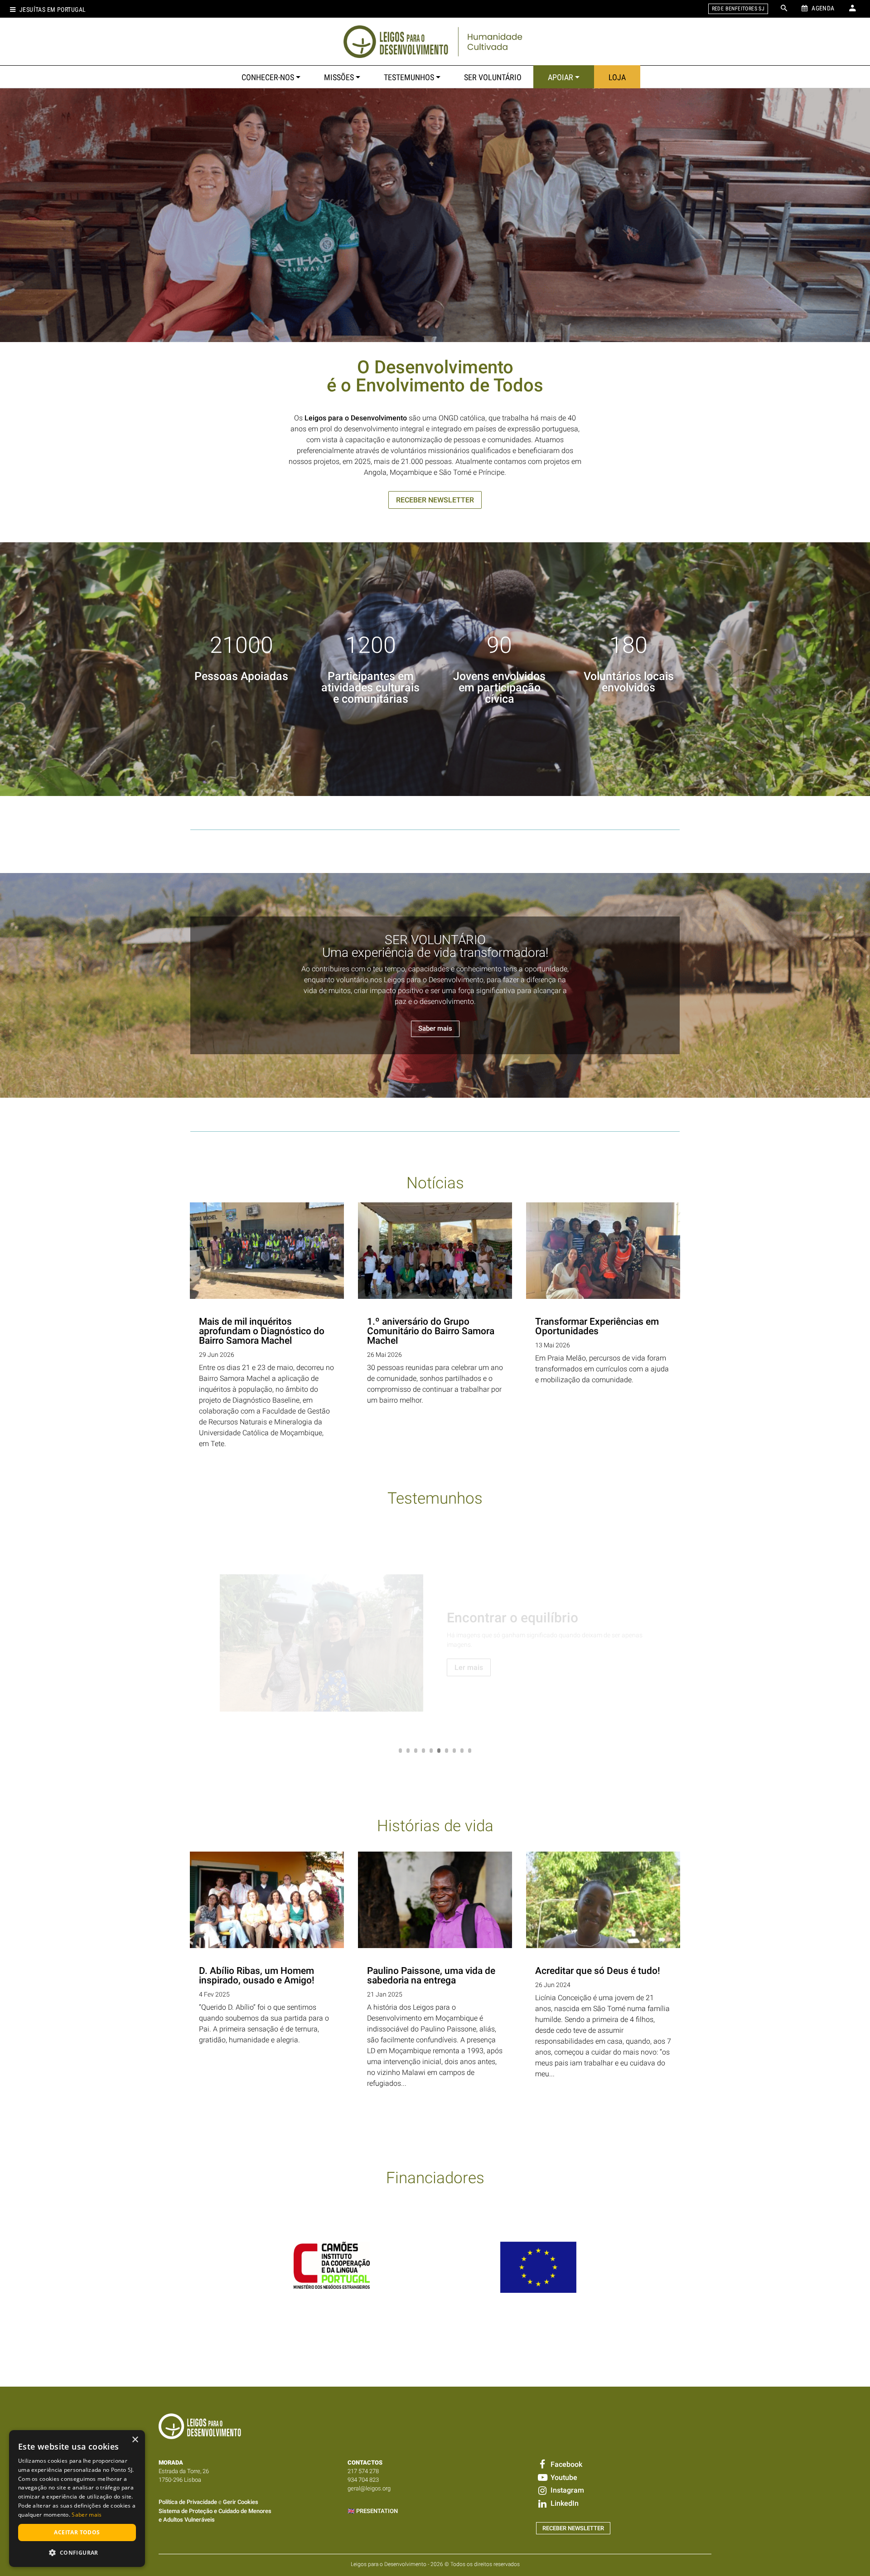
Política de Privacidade (188, 2502)
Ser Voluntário (493, 77)
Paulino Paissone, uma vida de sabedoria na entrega (431, 1975)
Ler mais (469, 1667)
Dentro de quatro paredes (524, 1618)
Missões (339, 77)
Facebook (565, 2464)
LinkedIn (563, 2503)
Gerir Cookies (241, 2502)
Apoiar (561, 77)
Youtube (563, 2477)
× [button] (135, 2440)
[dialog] (77, 2499)
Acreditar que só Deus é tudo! (598, 1971)
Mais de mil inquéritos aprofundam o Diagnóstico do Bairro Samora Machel (262, 1331)
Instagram (566, 2490)
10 (470, 1751)
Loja (617, 77)
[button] (77, 2552)
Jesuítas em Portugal (53, 10)
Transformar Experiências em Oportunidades (597, 1326)
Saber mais (435, 1028)
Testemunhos (409, 77)
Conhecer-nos (268, 77)
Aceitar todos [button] (77, 2532)
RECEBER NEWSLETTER (435, 500)
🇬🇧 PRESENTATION (373, 2511)
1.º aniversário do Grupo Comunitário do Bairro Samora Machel (431, 1331)
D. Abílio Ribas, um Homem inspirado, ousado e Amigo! (257, 1975)
